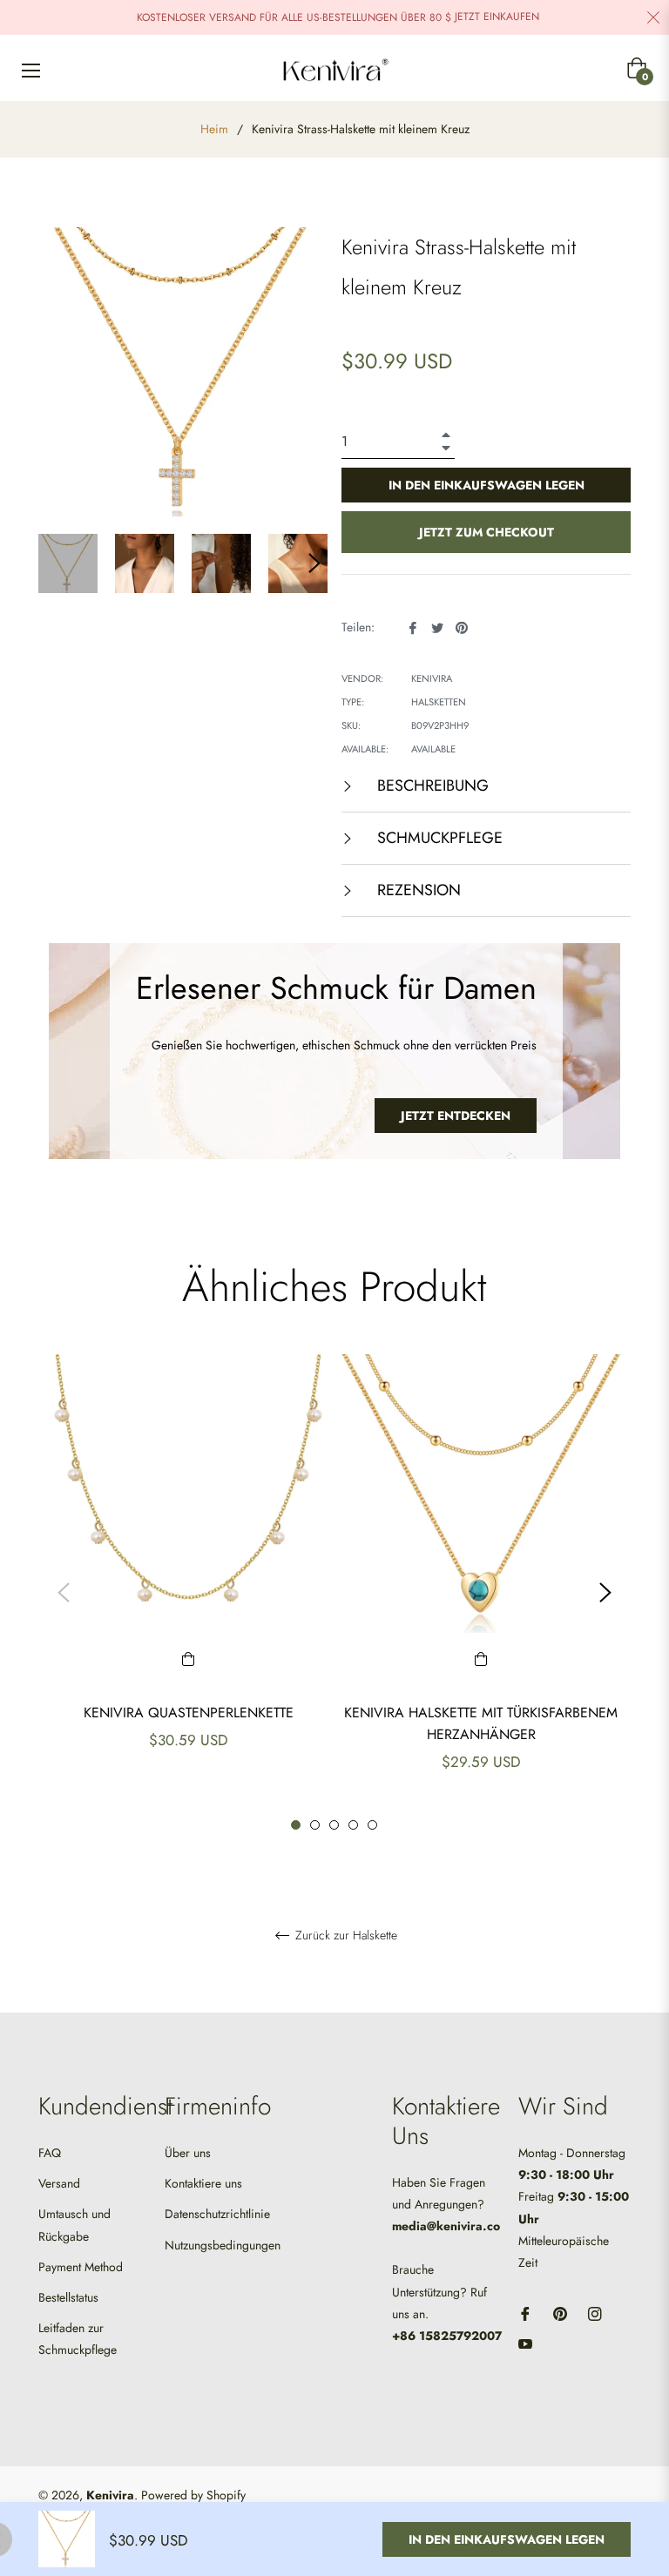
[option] (188, 1582)
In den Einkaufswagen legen (507, 2539)
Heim (214, 129)
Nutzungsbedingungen (223, 2245)
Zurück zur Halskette (345, 1936)
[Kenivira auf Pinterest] (560, 2313)
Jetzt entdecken (456, 1116)
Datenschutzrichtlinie (217, 2214)
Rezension (417, 890)
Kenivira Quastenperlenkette (189, 1713)
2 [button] (315, 1825)
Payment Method (81, 2267)
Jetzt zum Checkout (487, 532)
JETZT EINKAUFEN (497, 17)
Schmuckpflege (438, 838)
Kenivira (110, 2495)
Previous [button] (64, 1593)
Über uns (188, 2153)
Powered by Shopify (193, 2495)
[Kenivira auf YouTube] (525, 2343)
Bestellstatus (68, 2297)
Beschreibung (431, 786)
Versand (59, 2183)
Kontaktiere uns (203, 2183)
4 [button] (353, 1825)
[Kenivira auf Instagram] (595, 2313)
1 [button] (296, 1825)
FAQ (50, 2153)
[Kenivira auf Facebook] (525, 2313)
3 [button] (334, 1825)
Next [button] (314, 563)
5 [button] (372, 1825)
